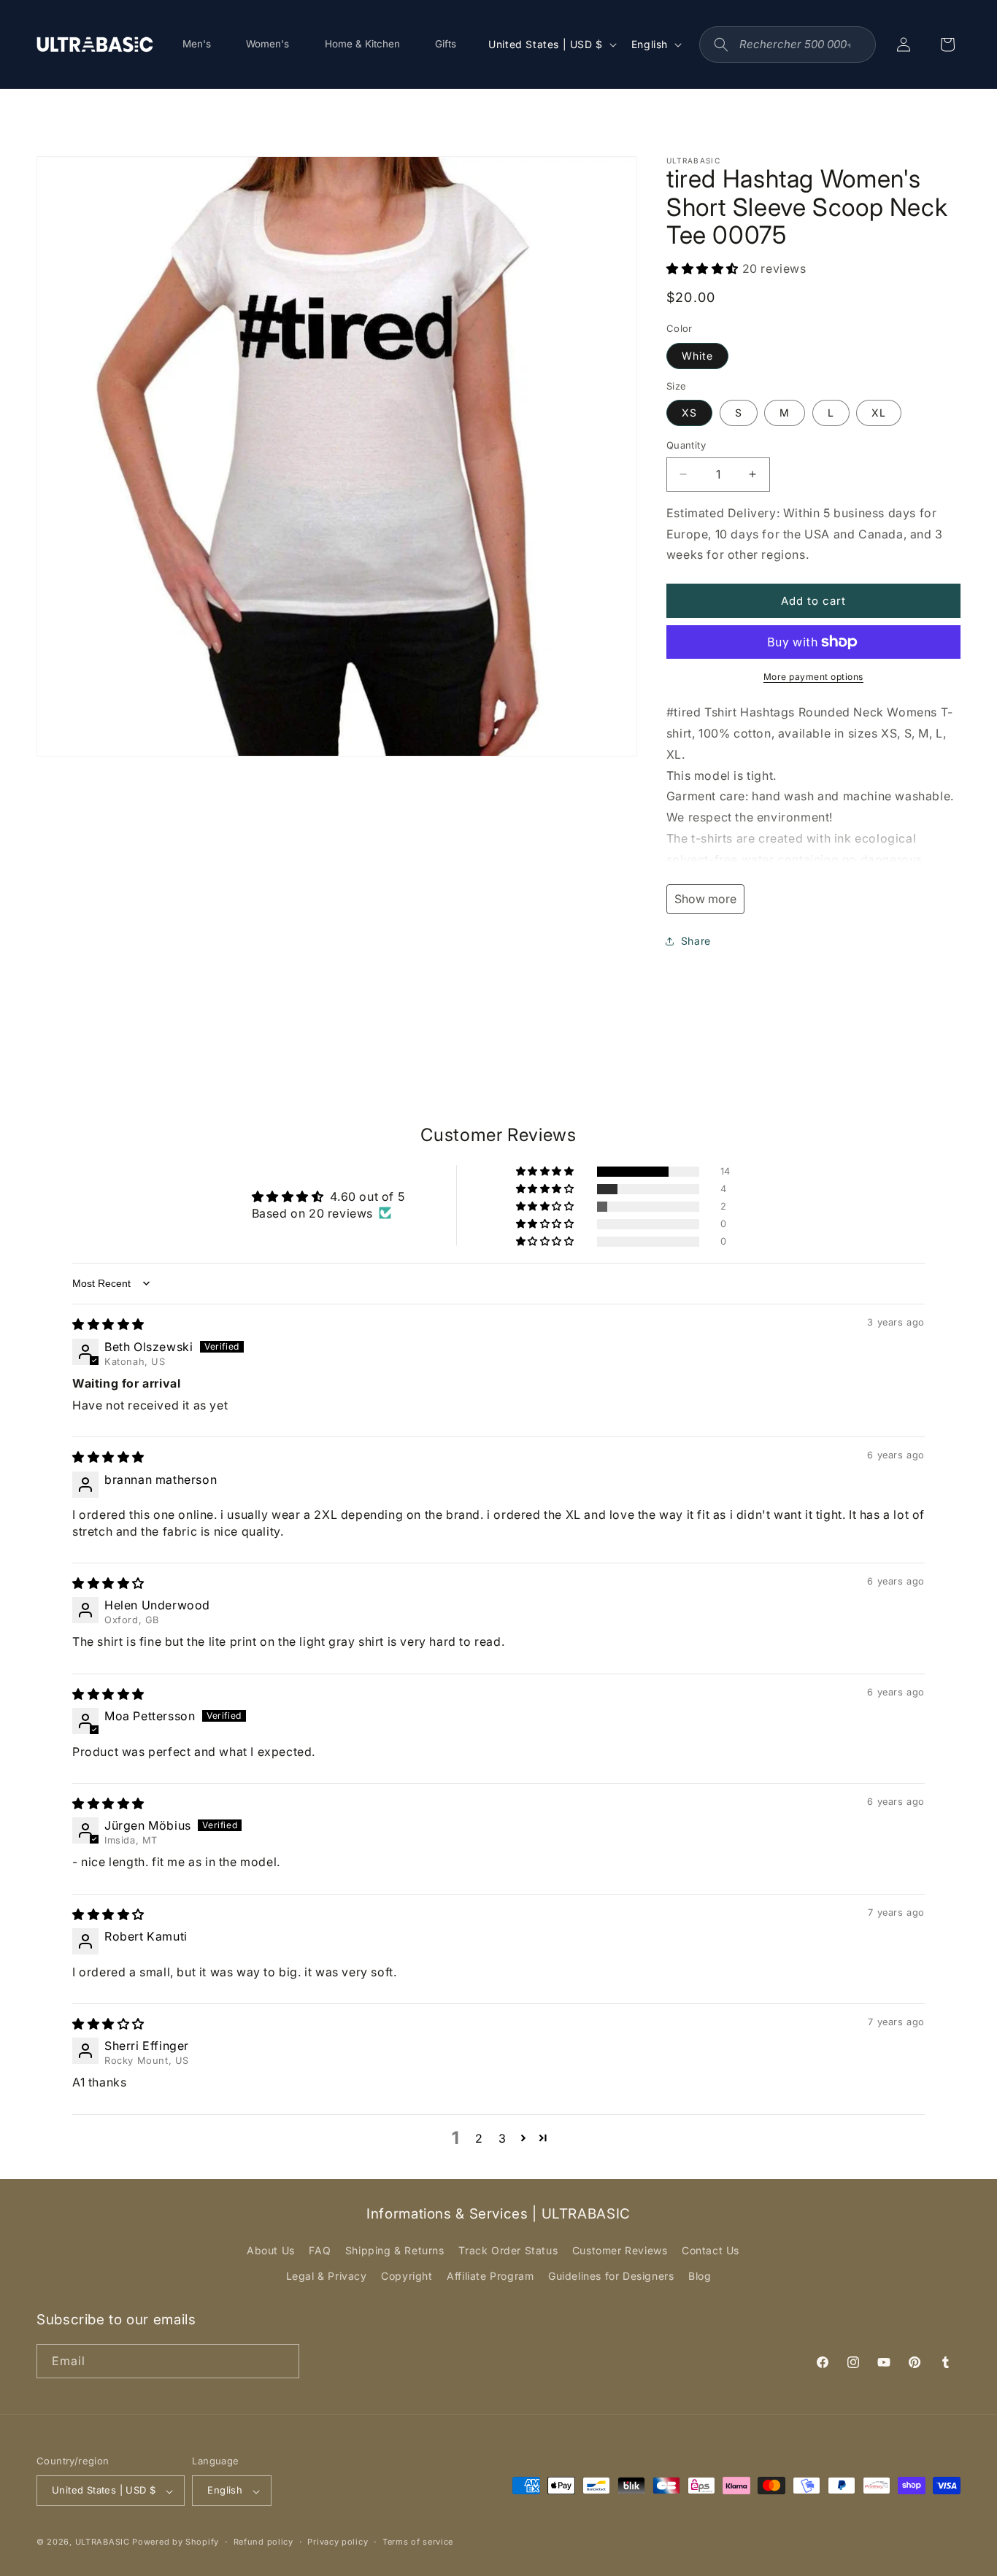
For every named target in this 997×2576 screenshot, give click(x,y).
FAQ (320, 2250)
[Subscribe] (282, 2360)
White (697, 356)
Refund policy (263, 2542)
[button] (704, 268)
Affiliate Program (490, 2277)
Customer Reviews (620, 2250)
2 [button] (479, 2138)
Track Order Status (508, 2250)
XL (879, 413)
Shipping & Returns (395, 2250)
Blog (700, 2277)
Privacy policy (338, 2542)
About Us (271, 2250)
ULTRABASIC (103, 2542)
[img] (108, 1324)
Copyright (407, 2277)
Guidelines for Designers (611, 2277)
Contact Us (711, 2250)
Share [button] (696, 941)
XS (689, 413)
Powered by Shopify (176, 2542)
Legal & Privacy (327, 2277)
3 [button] (503, 2138)
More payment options (813, 677)
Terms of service (418, 2542)
